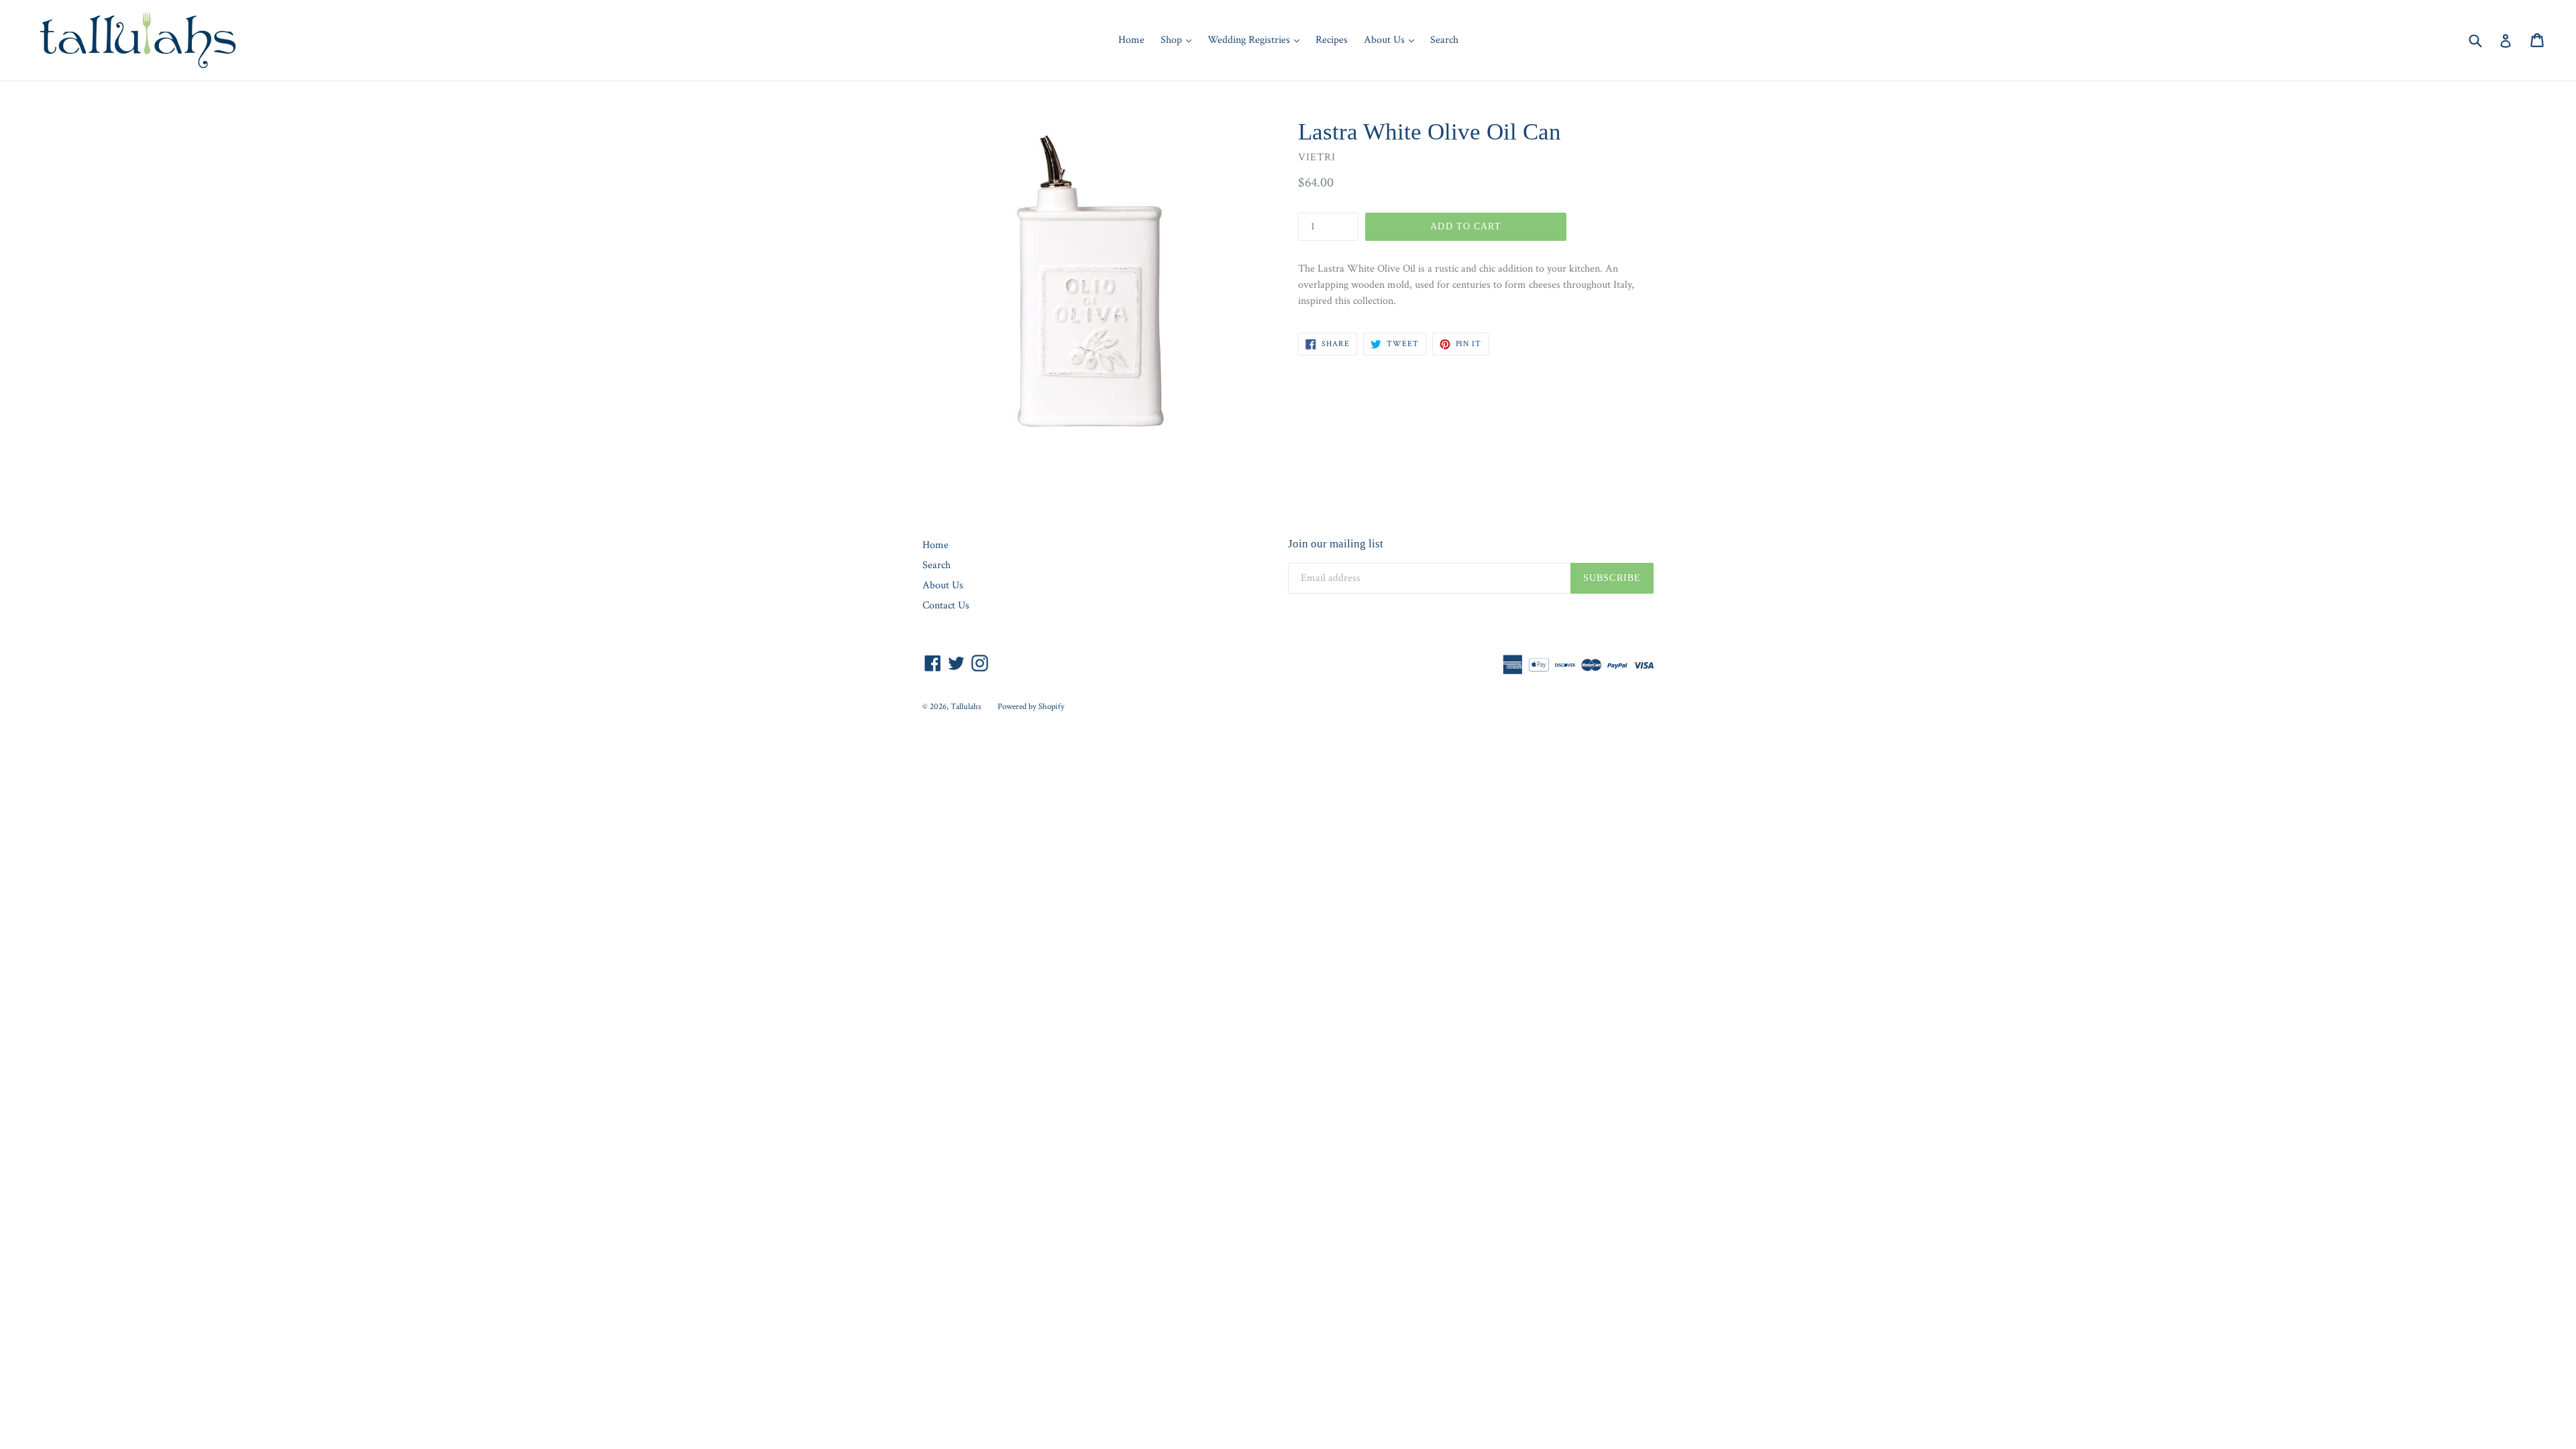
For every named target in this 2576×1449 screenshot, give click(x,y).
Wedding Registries (1257, 40)
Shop (1179, 40)
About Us (1392, 40)
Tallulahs (966, 707)
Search (1444, 40)
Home (1131, 40)
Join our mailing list (1336, 544)
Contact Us (946, 605)
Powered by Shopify (1031, 707)
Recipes (1332, 40)
